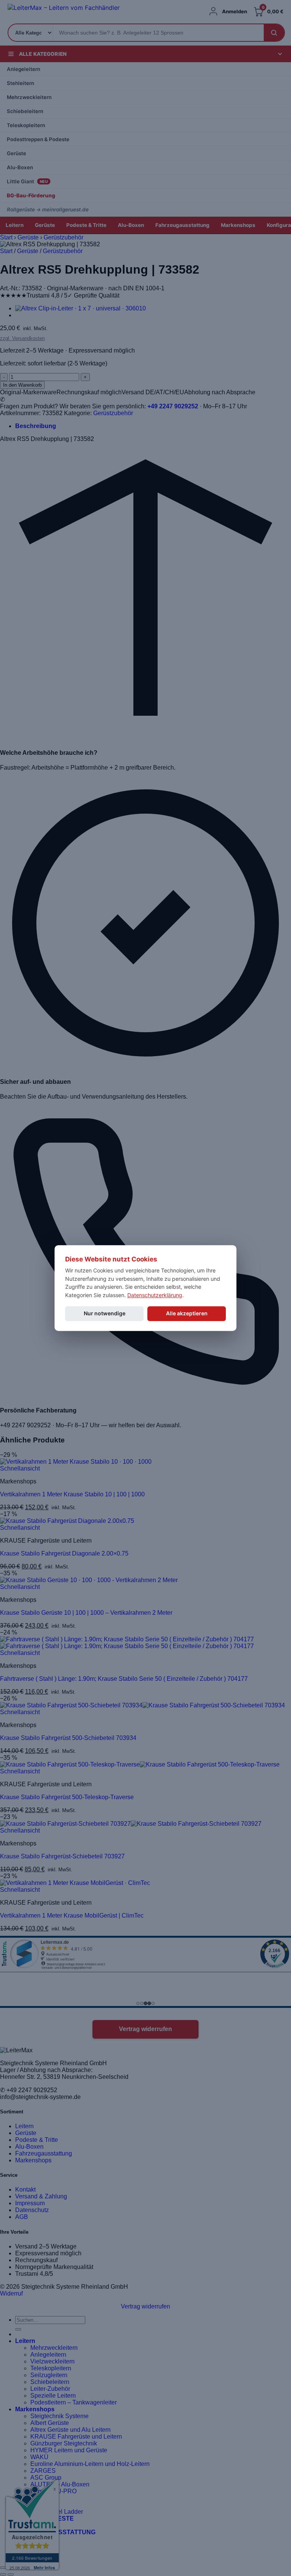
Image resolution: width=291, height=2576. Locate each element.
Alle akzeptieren (187, 1313)
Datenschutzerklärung (155, 1295)
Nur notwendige (105, 1313)
